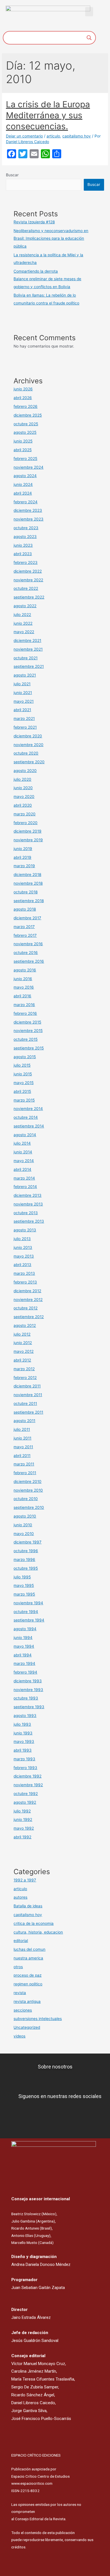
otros (18, 1967)
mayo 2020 (24, 797)
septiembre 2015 (29, 1048)
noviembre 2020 (28, 745)
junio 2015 (23, 1074)
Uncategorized (27, 2027)
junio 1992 (23, 1819)
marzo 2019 (24, 866)
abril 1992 (22, 1837)
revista (20, 1993)
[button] (89, 12)
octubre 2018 (26, 892)
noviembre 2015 (28, 1031)
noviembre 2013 (28, 1204)
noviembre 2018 (28, 883)
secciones (23, 2010)
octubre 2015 (26, 1039)
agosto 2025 (25, 432)
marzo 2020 (25, 814)
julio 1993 (22, 1724)
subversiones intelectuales (38, 2019)
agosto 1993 (25, 1716)
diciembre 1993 (28, 1681)
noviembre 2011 (28, 1395)
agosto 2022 (25, 606)
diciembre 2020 (28, 736)
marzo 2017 (24, 927)
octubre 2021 (26, 658)
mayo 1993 (24, 1741)
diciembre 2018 (27, 875)
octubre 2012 (26, 1308)
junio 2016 (23, 979)
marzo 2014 (24, 1178)
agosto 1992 (25, 1802)
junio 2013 (23, 1247)
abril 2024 (23, 493)
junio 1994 (23, 1638)
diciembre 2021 (27, 640)
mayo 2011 (23, 1447)
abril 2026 (23, 398)
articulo (53, 136)
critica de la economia (34, 1923)
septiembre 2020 (29, 762)
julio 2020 (22, 779)
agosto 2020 (25, 771)
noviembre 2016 (28, 944)
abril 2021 (22, 710)
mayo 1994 (24, 1646)
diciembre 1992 (27, 1776)
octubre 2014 (26, 1117)
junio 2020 (23, 788)
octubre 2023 (26, 528)
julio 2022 (22, 615)
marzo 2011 (24, 1464)
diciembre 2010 (27, 1481)
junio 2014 (23, 1152)
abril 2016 (22, 996)
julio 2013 (22, 1239)
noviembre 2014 (28, 1109)
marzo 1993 (24, 1759)
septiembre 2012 (29, 1317)
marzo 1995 (24, 1594)
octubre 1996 (26, 1551)
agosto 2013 (25, 1230)
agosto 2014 (25, 1135)
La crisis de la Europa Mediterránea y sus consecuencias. (48, 115)
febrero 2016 (25, 1013)
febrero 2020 (26, 823)
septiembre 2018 (29, 901)
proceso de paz (27, 1975)
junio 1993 (23, 1733)
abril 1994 (23, 1655)
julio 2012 (22, 1334)
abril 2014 (22, 1169)
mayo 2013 (24, 1256)
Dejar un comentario (24, 136)
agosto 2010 (25, 1516)
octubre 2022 (26, 588)
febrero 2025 (25, 459)
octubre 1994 (26, 1612)
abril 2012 (22, 1360)
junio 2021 (23, 693)
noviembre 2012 (28, 1300)
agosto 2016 (25, 970)
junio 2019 (23, 849)
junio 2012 (23, 1343)
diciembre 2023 (28, 510)
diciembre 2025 (28, 415)
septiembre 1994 (29, 1620)
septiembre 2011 (28, 1412)
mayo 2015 (24, 1083)
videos (19, 2036)
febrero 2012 (25, 1378)
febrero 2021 (25, 727)
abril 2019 (22, 857)
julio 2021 (22, 684)
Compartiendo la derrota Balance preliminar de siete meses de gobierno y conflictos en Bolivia (47, 279)
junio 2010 (23, 1525)
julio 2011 (22, 1429)
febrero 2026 (26, 406)
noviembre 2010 (28, 1490)
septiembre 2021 (29, 666)
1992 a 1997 (25, 1880)
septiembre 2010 (29, 1507)
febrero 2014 (25, 1187)
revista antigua (27, 2001)
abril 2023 (23, 554)
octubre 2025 (26, 424)
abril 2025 (23, 450)
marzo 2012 (24, 1369)
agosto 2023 (25, 537)
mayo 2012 (24, 1351)
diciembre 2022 (28, 571)
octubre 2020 (26, 753)
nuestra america (28, 1958)
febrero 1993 (25, 1768)
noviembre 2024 (28, 467)
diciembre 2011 (27, 1386)
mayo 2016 (24, 987)
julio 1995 (22, 1577)
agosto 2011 (24, 1421)
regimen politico (28, 1984)
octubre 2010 (26, 1499)
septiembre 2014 (29, 1126)
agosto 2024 (25, 476)
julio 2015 (22, 1065)
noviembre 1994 (28, 1603)
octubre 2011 (25, 1403)
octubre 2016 (26, 953)
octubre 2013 (26, 1213)
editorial (21, 1941)
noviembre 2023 (28, 519)
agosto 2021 (25, 675)
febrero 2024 (26, 502)
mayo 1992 (24, 1828)
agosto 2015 (25, 1057)
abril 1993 (23, 1750)
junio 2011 (22, 1438)
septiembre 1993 (29, 1707)
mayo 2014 (24, 1161)
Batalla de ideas (28, 1906)
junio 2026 (23, 389)
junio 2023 (23, 545)
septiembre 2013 (29, 1221)
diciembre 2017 (27, 918)
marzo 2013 (24, 1273)
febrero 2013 (25, 1282)
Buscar (12, 175)
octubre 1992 (26, 1794)
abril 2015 (22, 1091)
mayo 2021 (24, 701)
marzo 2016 (24, 1005)
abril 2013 (22, 1265)
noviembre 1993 (28, 1690)
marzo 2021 (24, 718)
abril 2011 (22, 1456)
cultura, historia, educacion (38, 1932)
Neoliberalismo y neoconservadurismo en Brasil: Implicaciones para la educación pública (51, 238)
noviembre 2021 (28, 649)
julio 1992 (22, 1811)
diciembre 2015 (27, 1022)
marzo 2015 (24, 1100)
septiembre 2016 (29, 961)
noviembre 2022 (28, 580)
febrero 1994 (25, 1672)
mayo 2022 (24, 632)
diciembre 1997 (27, 1542)
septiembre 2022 (29, 597)
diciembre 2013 (27, 1195)
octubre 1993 (26, 1698)
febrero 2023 (26, 562)
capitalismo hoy (77, 136)
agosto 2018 (25, 909)
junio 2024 (23, 484)
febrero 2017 (25, 935)
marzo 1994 (24, 1663)
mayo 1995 (24, 1585)
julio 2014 (22, 1143)
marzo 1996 (24, 1560)
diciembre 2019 (27, 831)
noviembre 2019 (28, 840)
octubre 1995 (26, 1568)
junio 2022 (23, 623)
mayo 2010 (24, 1534)
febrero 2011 (25, 1473)
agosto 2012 (25, 1325)
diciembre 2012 (27, 1291)
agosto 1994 (25, 1629)
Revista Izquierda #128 (34, 222)
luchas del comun (29, 1949)
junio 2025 (23, 441)
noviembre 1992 (28, 1785)
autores (20, 1897)
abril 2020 (23, 805)
